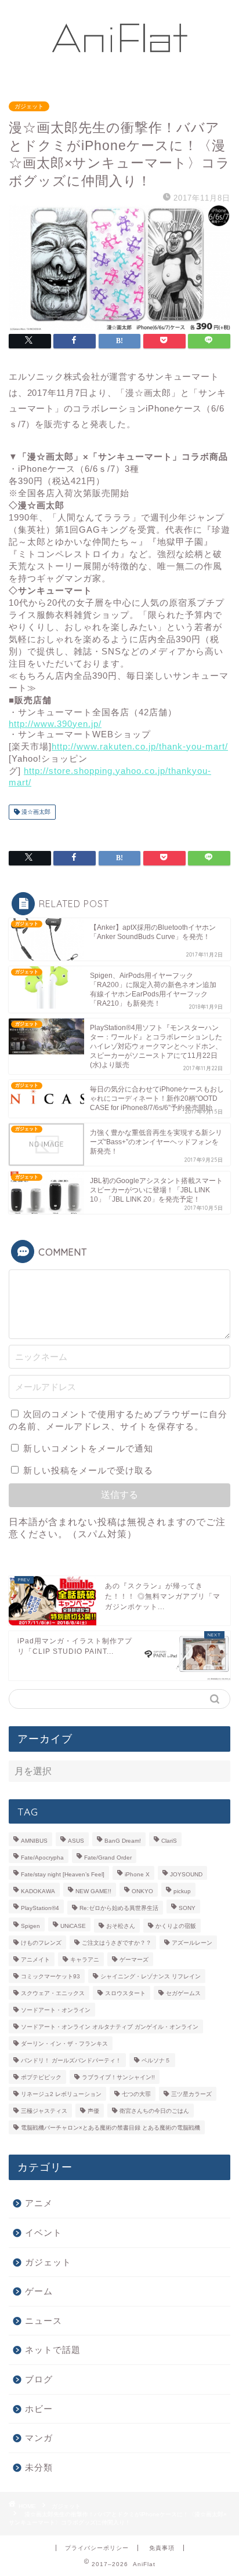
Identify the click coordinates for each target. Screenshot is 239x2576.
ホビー (39, 2409)
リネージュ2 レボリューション (61, 2094)
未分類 (39, 2467)
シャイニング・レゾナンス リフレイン (151, 1976)
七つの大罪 (136, 2094)
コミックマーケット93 (50, 1976)
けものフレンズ (41, 1943)
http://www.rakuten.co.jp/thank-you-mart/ (140, 746)
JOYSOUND (186, 1874)
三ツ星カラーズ (191, 2094)
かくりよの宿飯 (176, 1926)
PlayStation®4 (40, 1908)
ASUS (76, 1841)
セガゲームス (183, 1993)
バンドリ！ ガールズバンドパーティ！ (71, 2060)
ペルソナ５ (156, 2060)
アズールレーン (192, 1943)
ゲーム (39, 2291)
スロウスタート (125, 1993)
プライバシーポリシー (97, 2548)
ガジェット (29, 106)
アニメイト (35, 1960)
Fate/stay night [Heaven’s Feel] (63, 1874)
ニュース (44, 2321)
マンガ (39, 2438)
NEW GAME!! (93, 1891)
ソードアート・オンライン (56, 2010)
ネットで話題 (53, 2350)
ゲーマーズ (134, 1960)
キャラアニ (85, 1960)
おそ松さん (121, 1926)
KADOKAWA (38, 1891)
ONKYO (142, 1891)
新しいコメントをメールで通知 (88, 1448)
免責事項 (162, 2548)
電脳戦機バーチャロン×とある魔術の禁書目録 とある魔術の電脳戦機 (111, 2128)
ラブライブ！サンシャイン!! (118, 2077)
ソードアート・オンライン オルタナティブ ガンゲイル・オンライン (110, 2027)
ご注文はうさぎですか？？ (117, 1943)
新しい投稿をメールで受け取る (88, 1470)
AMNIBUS (34, 1841)
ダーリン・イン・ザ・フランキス (64, 2044)
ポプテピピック (41, 2077)
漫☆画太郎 (35, 812)
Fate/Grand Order (108, 1858)
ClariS (169, 1841)
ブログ (39, 2379)
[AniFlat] (120, 77)
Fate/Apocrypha (42, 1858)
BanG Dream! (123, 1841)
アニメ (39, 2203)
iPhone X (137, 1874)
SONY (187, 1908)
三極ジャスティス (44, 2111)
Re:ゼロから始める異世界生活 (119, 1908)
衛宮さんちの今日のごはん (154, 2111)
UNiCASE (73, 1926)
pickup (182, 1891)
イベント (44, 2233)
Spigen (30, 1926)
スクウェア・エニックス (53, 1993)
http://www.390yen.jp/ (55, 724)
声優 (93, 2111)
